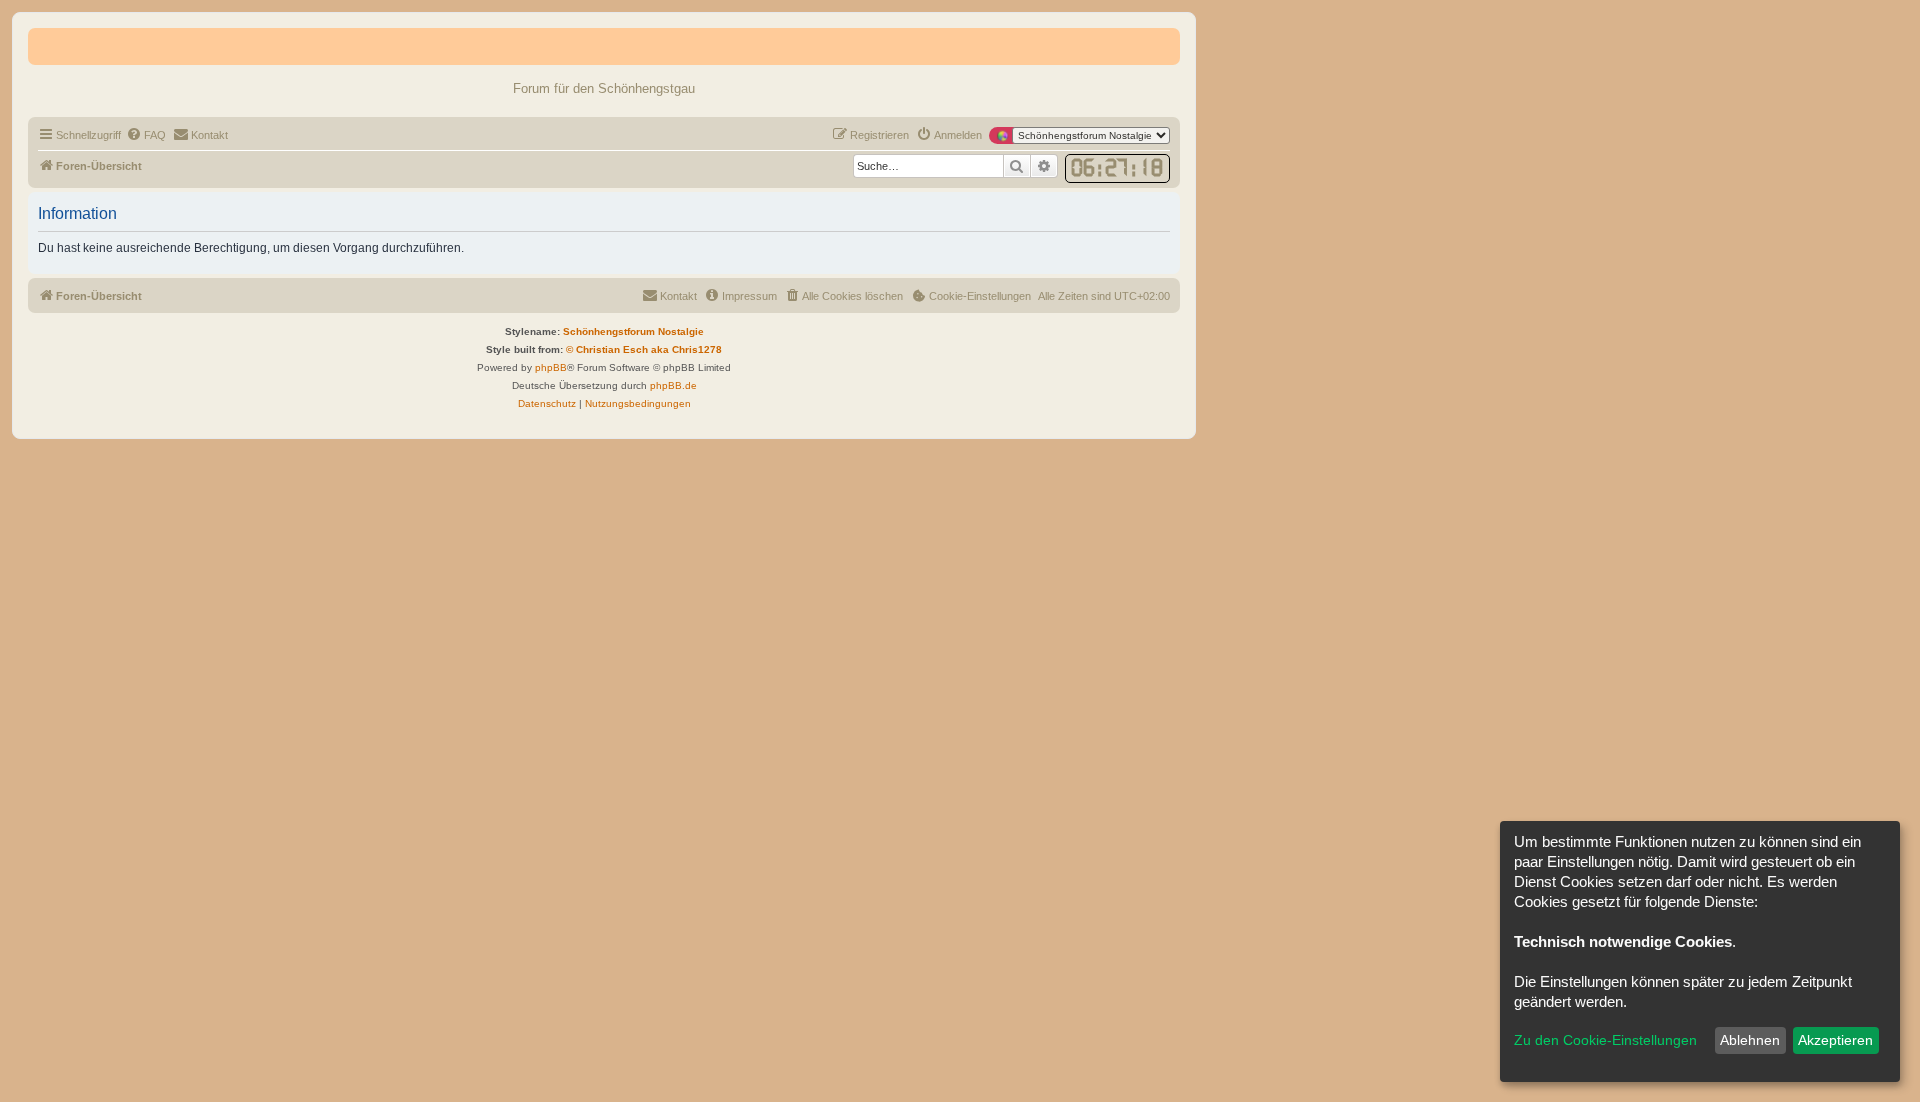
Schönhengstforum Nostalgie (633, 331)
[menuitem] (146, 135)
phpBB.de (673, 385)
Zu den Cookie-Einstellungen (1605, 1040)
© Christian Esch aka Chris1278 (644, 349)
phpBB (551, 367)
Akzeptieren (1835, 1040)
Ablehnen (1750, 1040)
